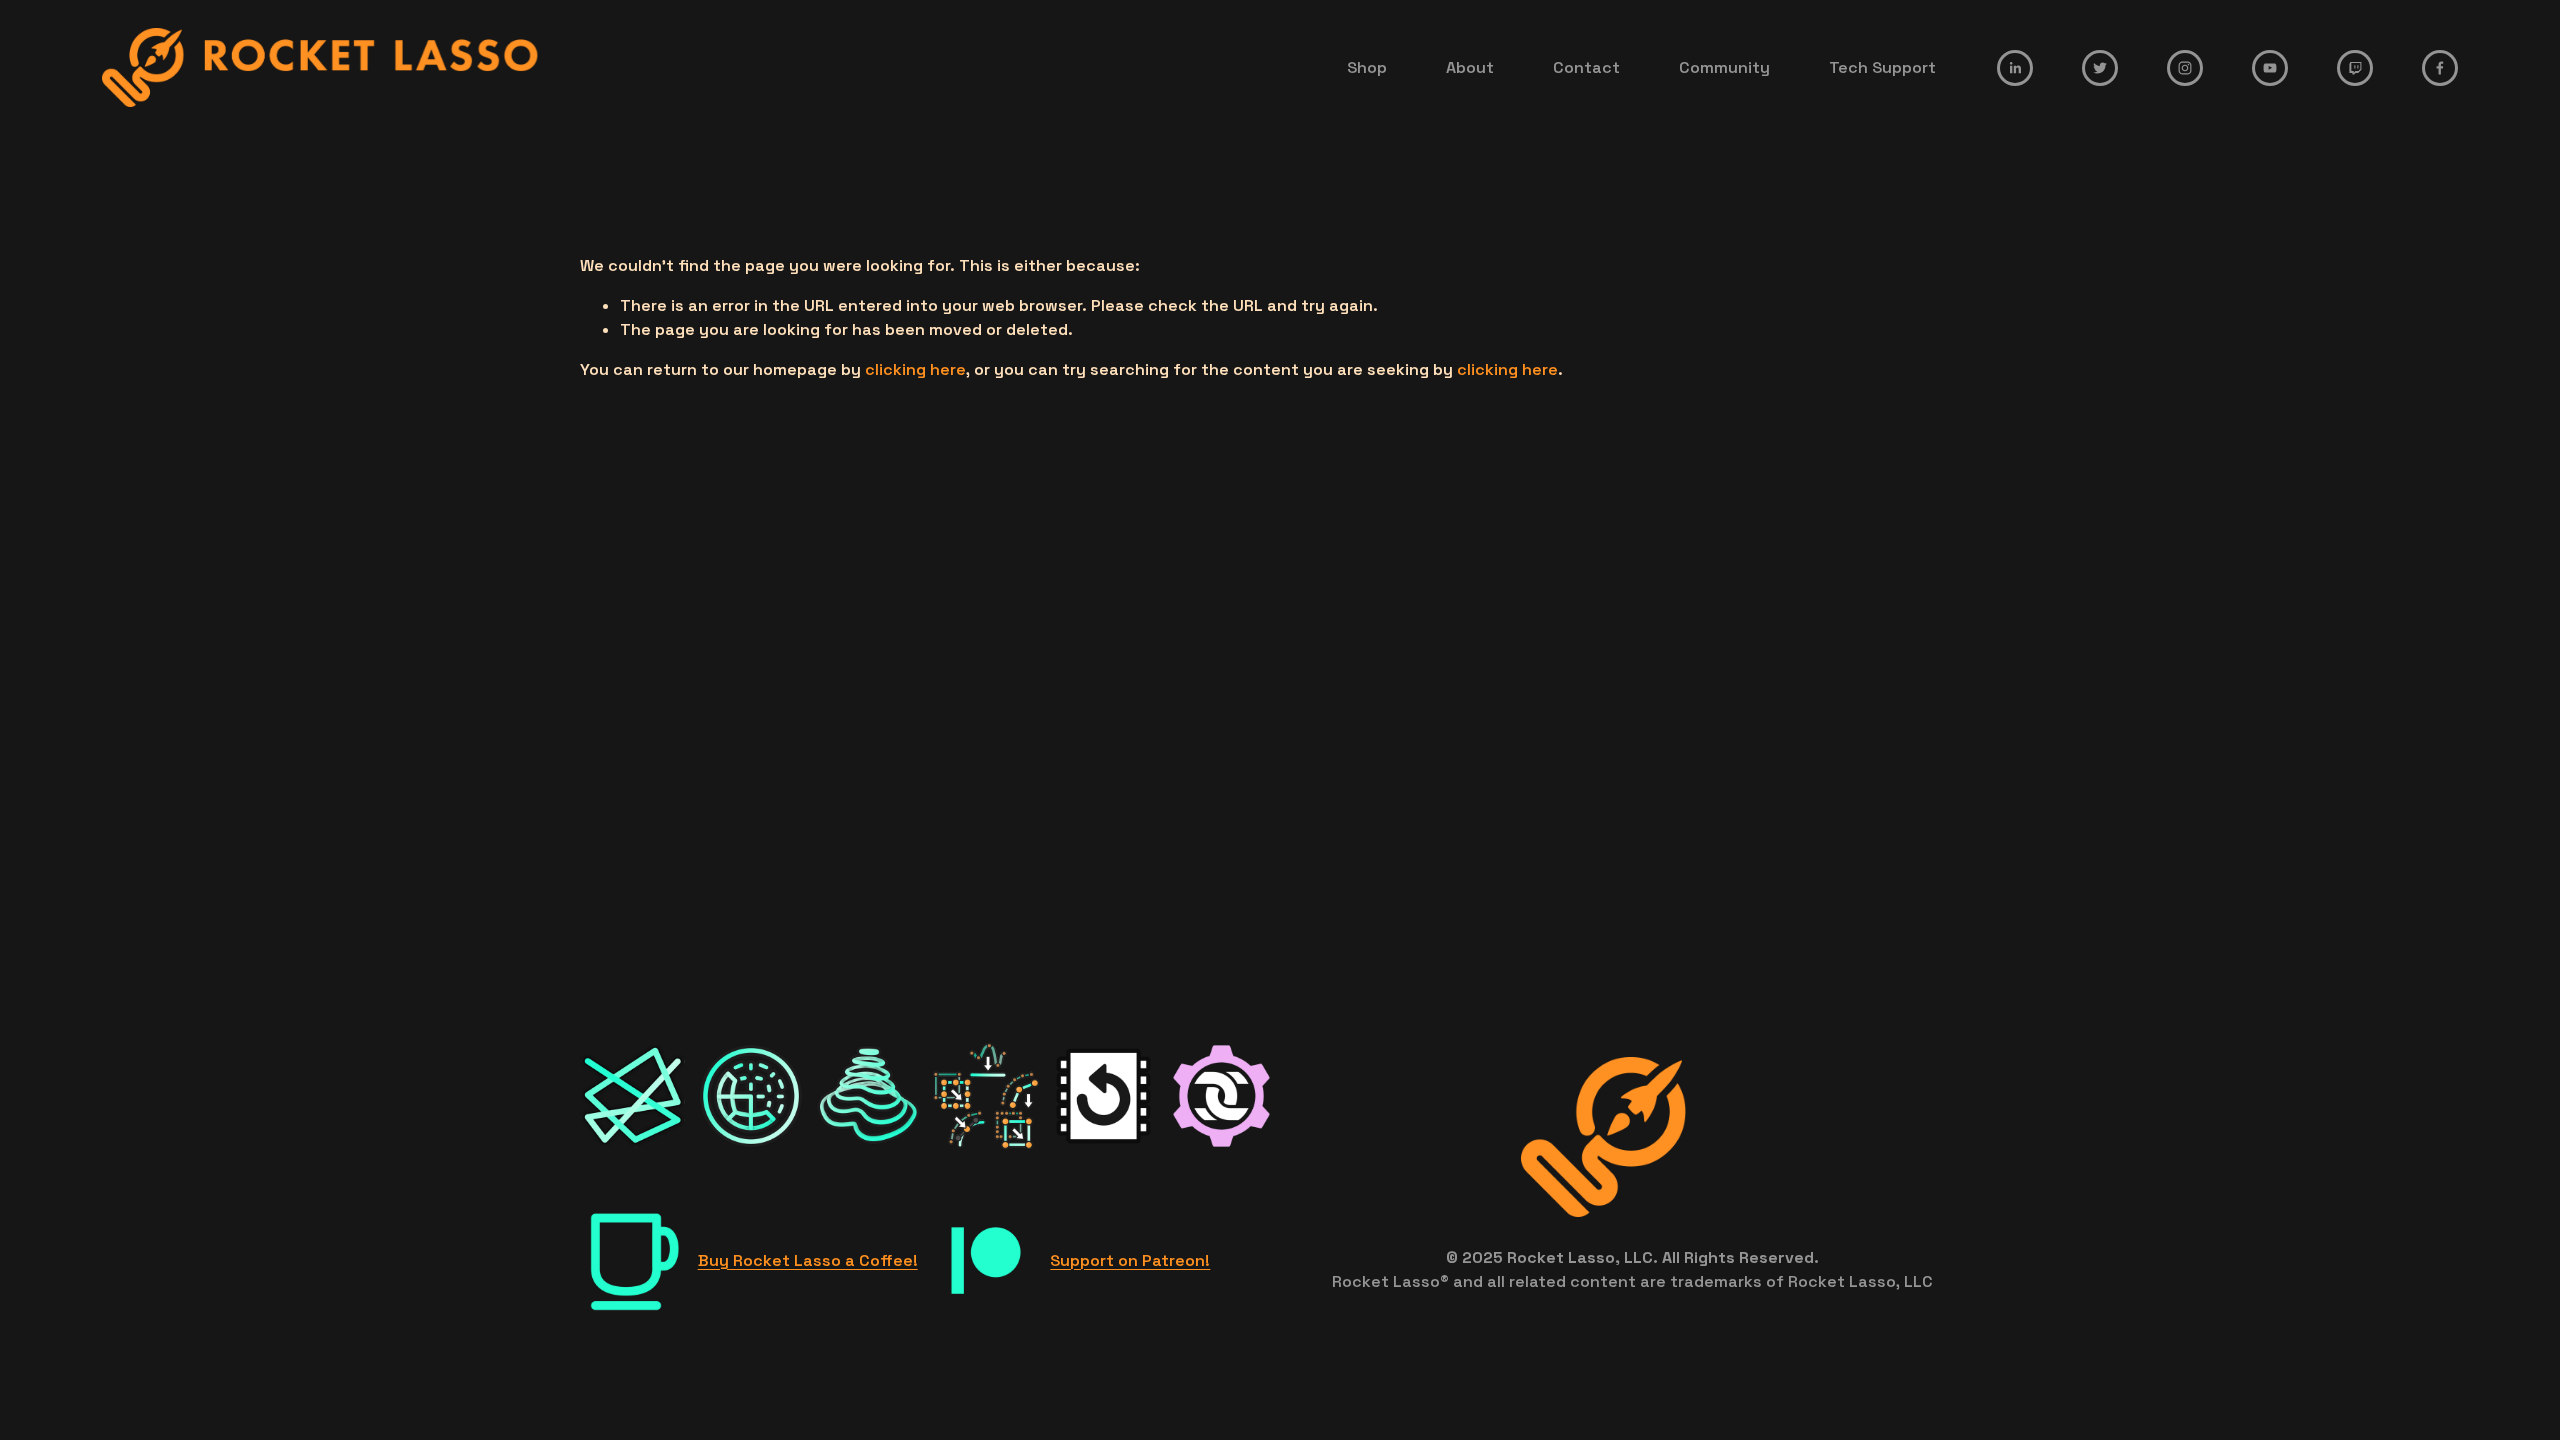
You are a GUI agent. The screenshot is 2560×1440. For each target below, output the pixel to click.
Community (1724, 67)
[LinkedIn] (2015, 68)
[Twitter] (2100, 68)
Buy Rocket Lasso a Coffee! (808, 1260)
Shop (1367, 67)
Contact (1586, 67)
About (1470, 67)
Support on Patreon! (1130, 1260)
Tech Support (1882, 67)
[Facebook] (2440, 68)
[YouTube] (2270, 68)
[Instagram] (2185, 68)
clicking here (915, 369)
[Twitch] (2355, 68)
